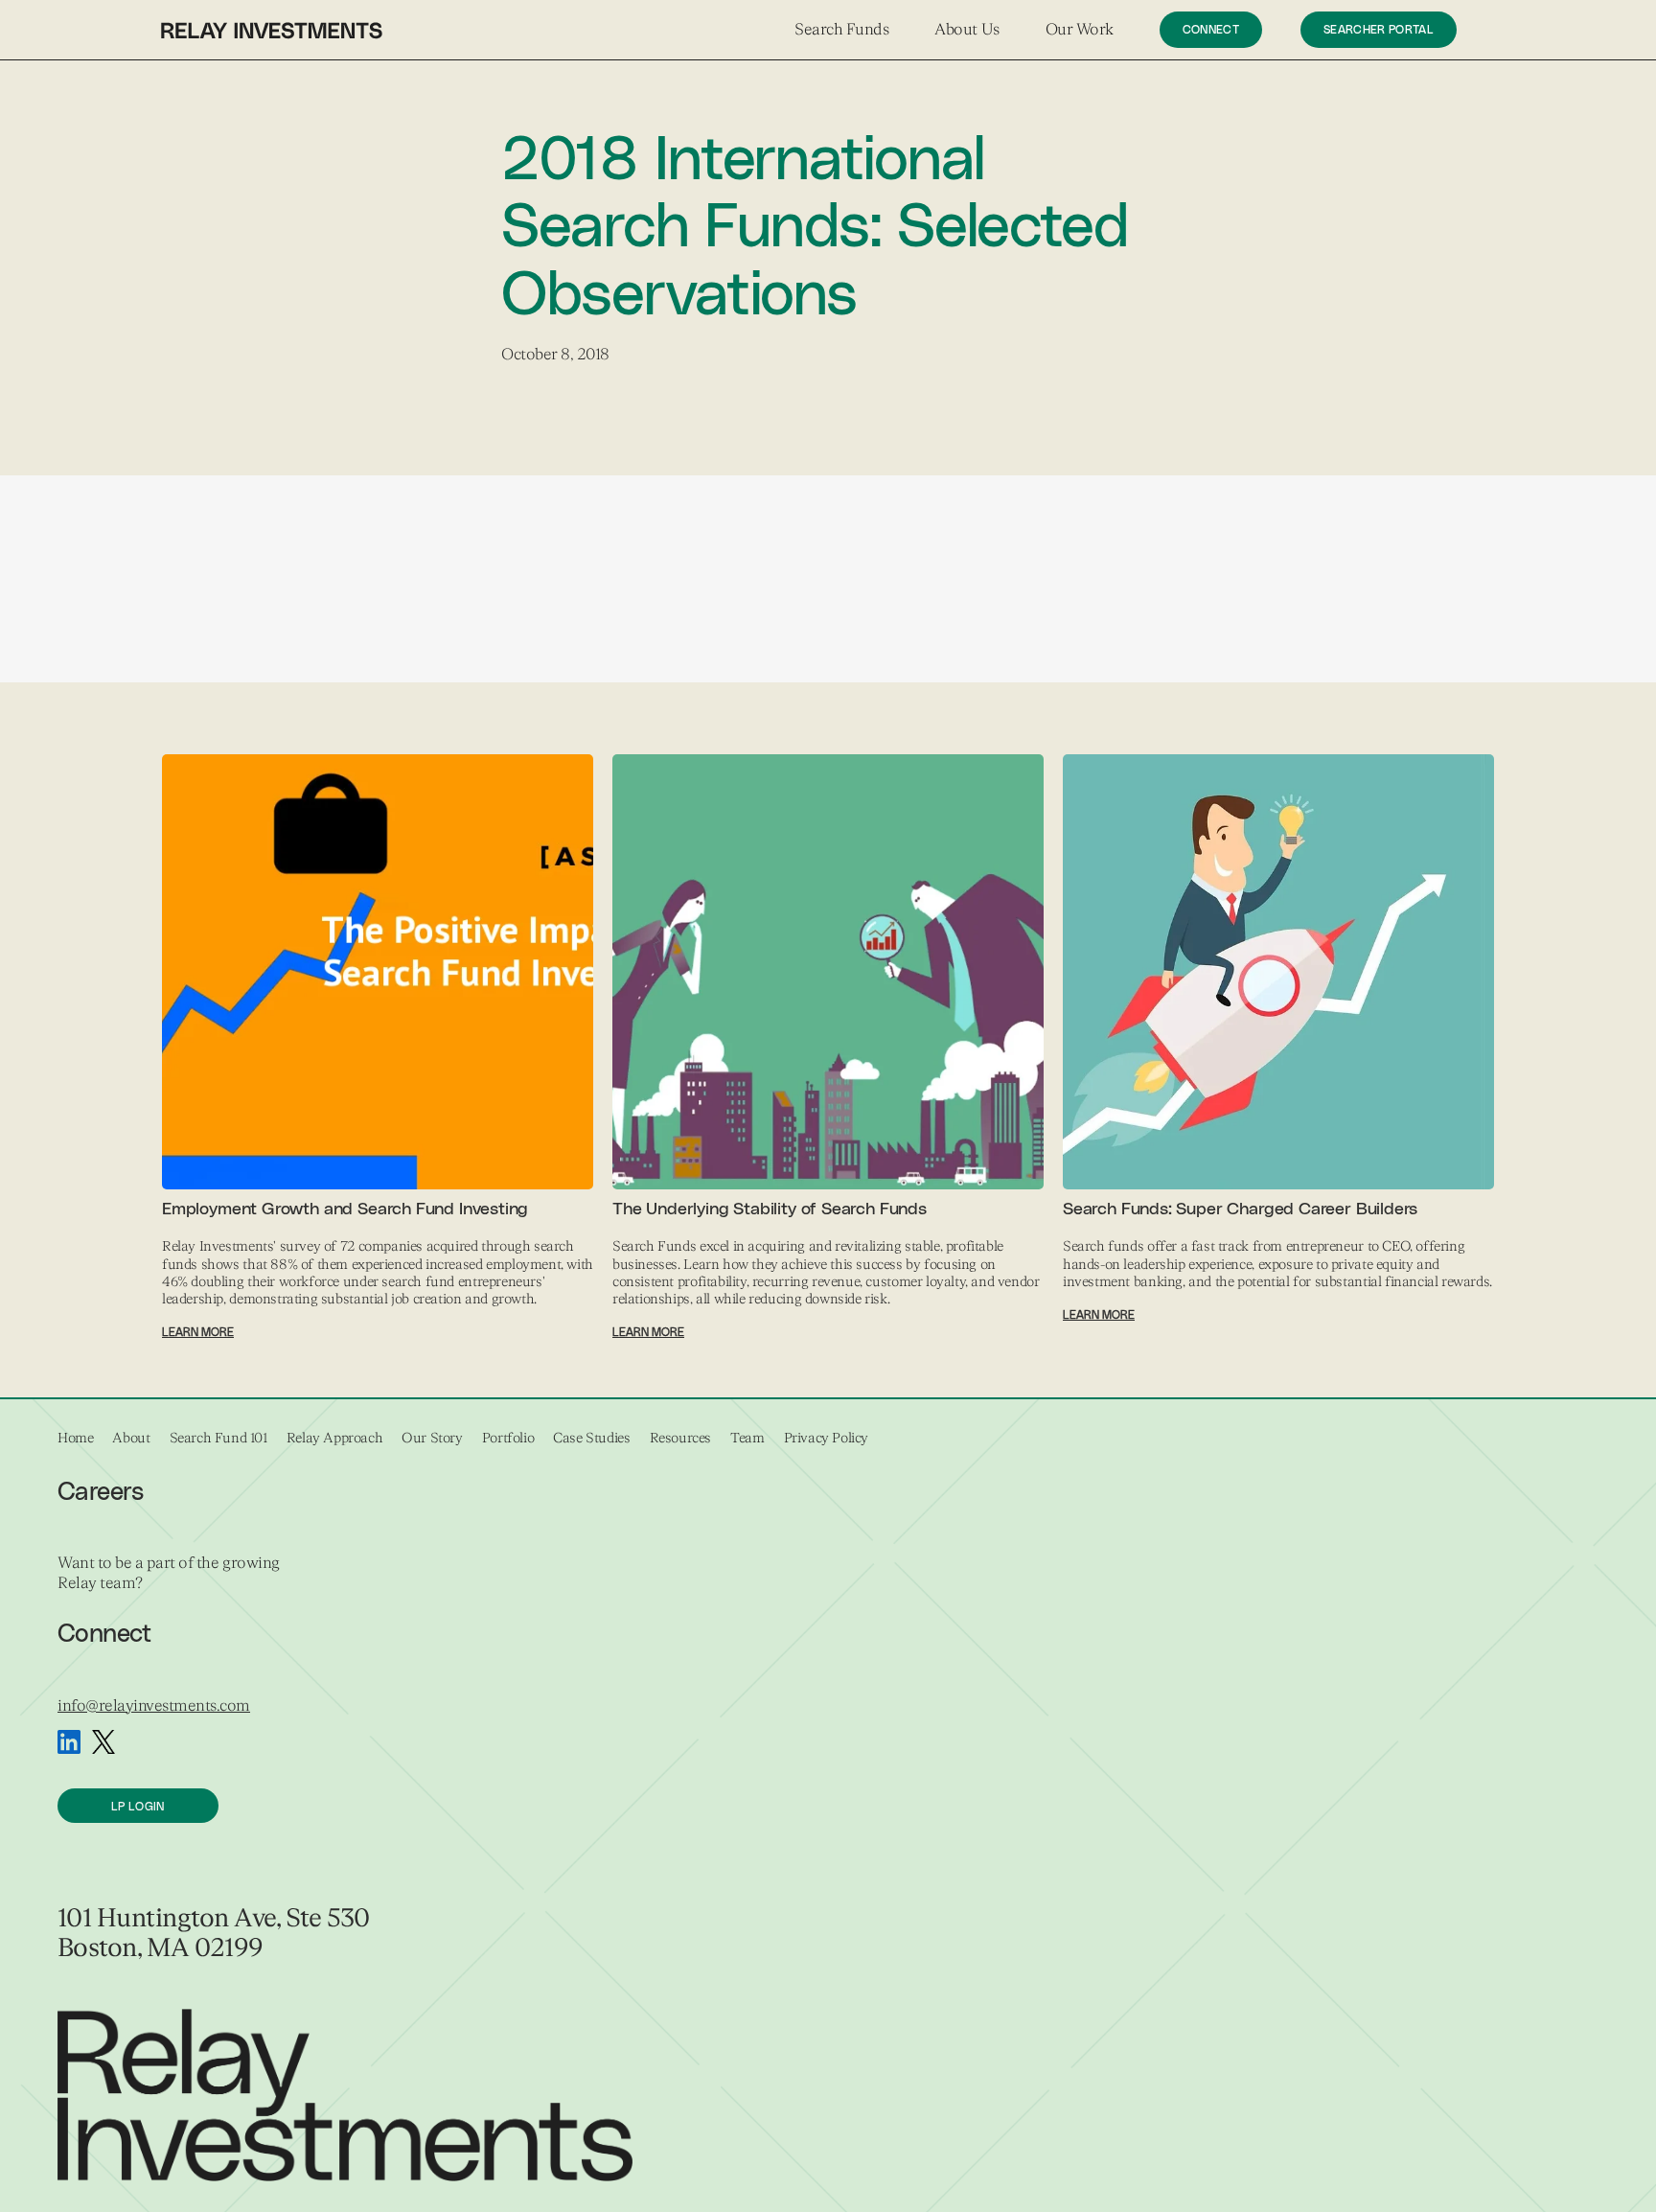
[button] (841, 30)
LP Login (138, 1807)
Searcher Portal (1379, 30)
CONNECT (1211, 30)
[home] (272, 30)
